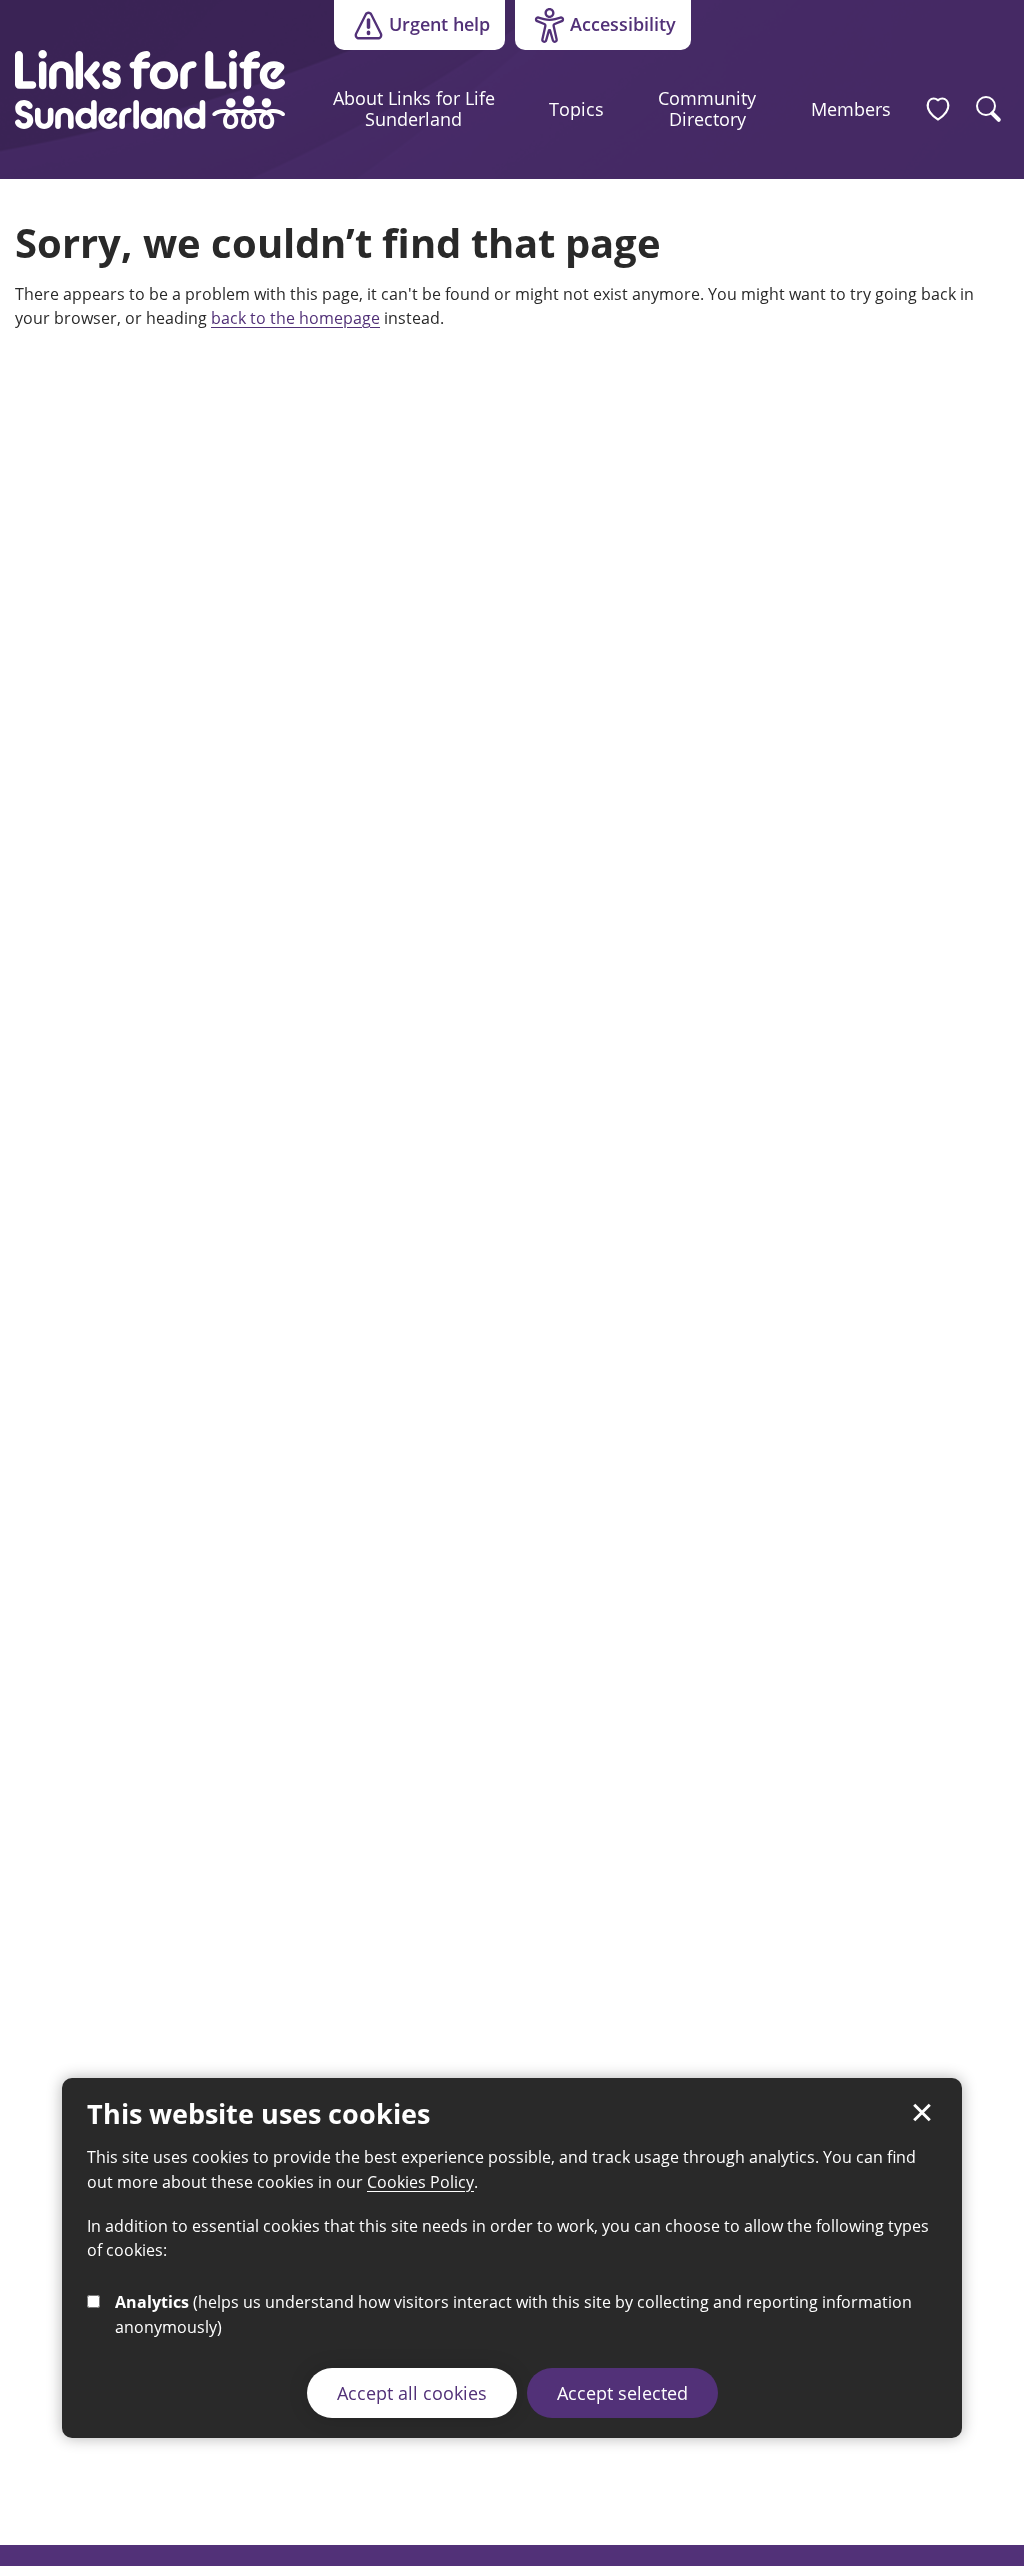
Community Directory (707, 109)
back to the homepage (295, 318)
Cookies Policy (420, 2182)
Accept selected (622, 2393)
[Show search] (989, 109)
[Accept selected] (922, 2113)
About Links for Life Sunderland (414, 109)
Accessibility (595, 29)
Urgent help (439, 24)
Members (851, 109)
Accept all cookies (412, 2393)
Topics (576, 109)
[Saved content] (938, 109)
